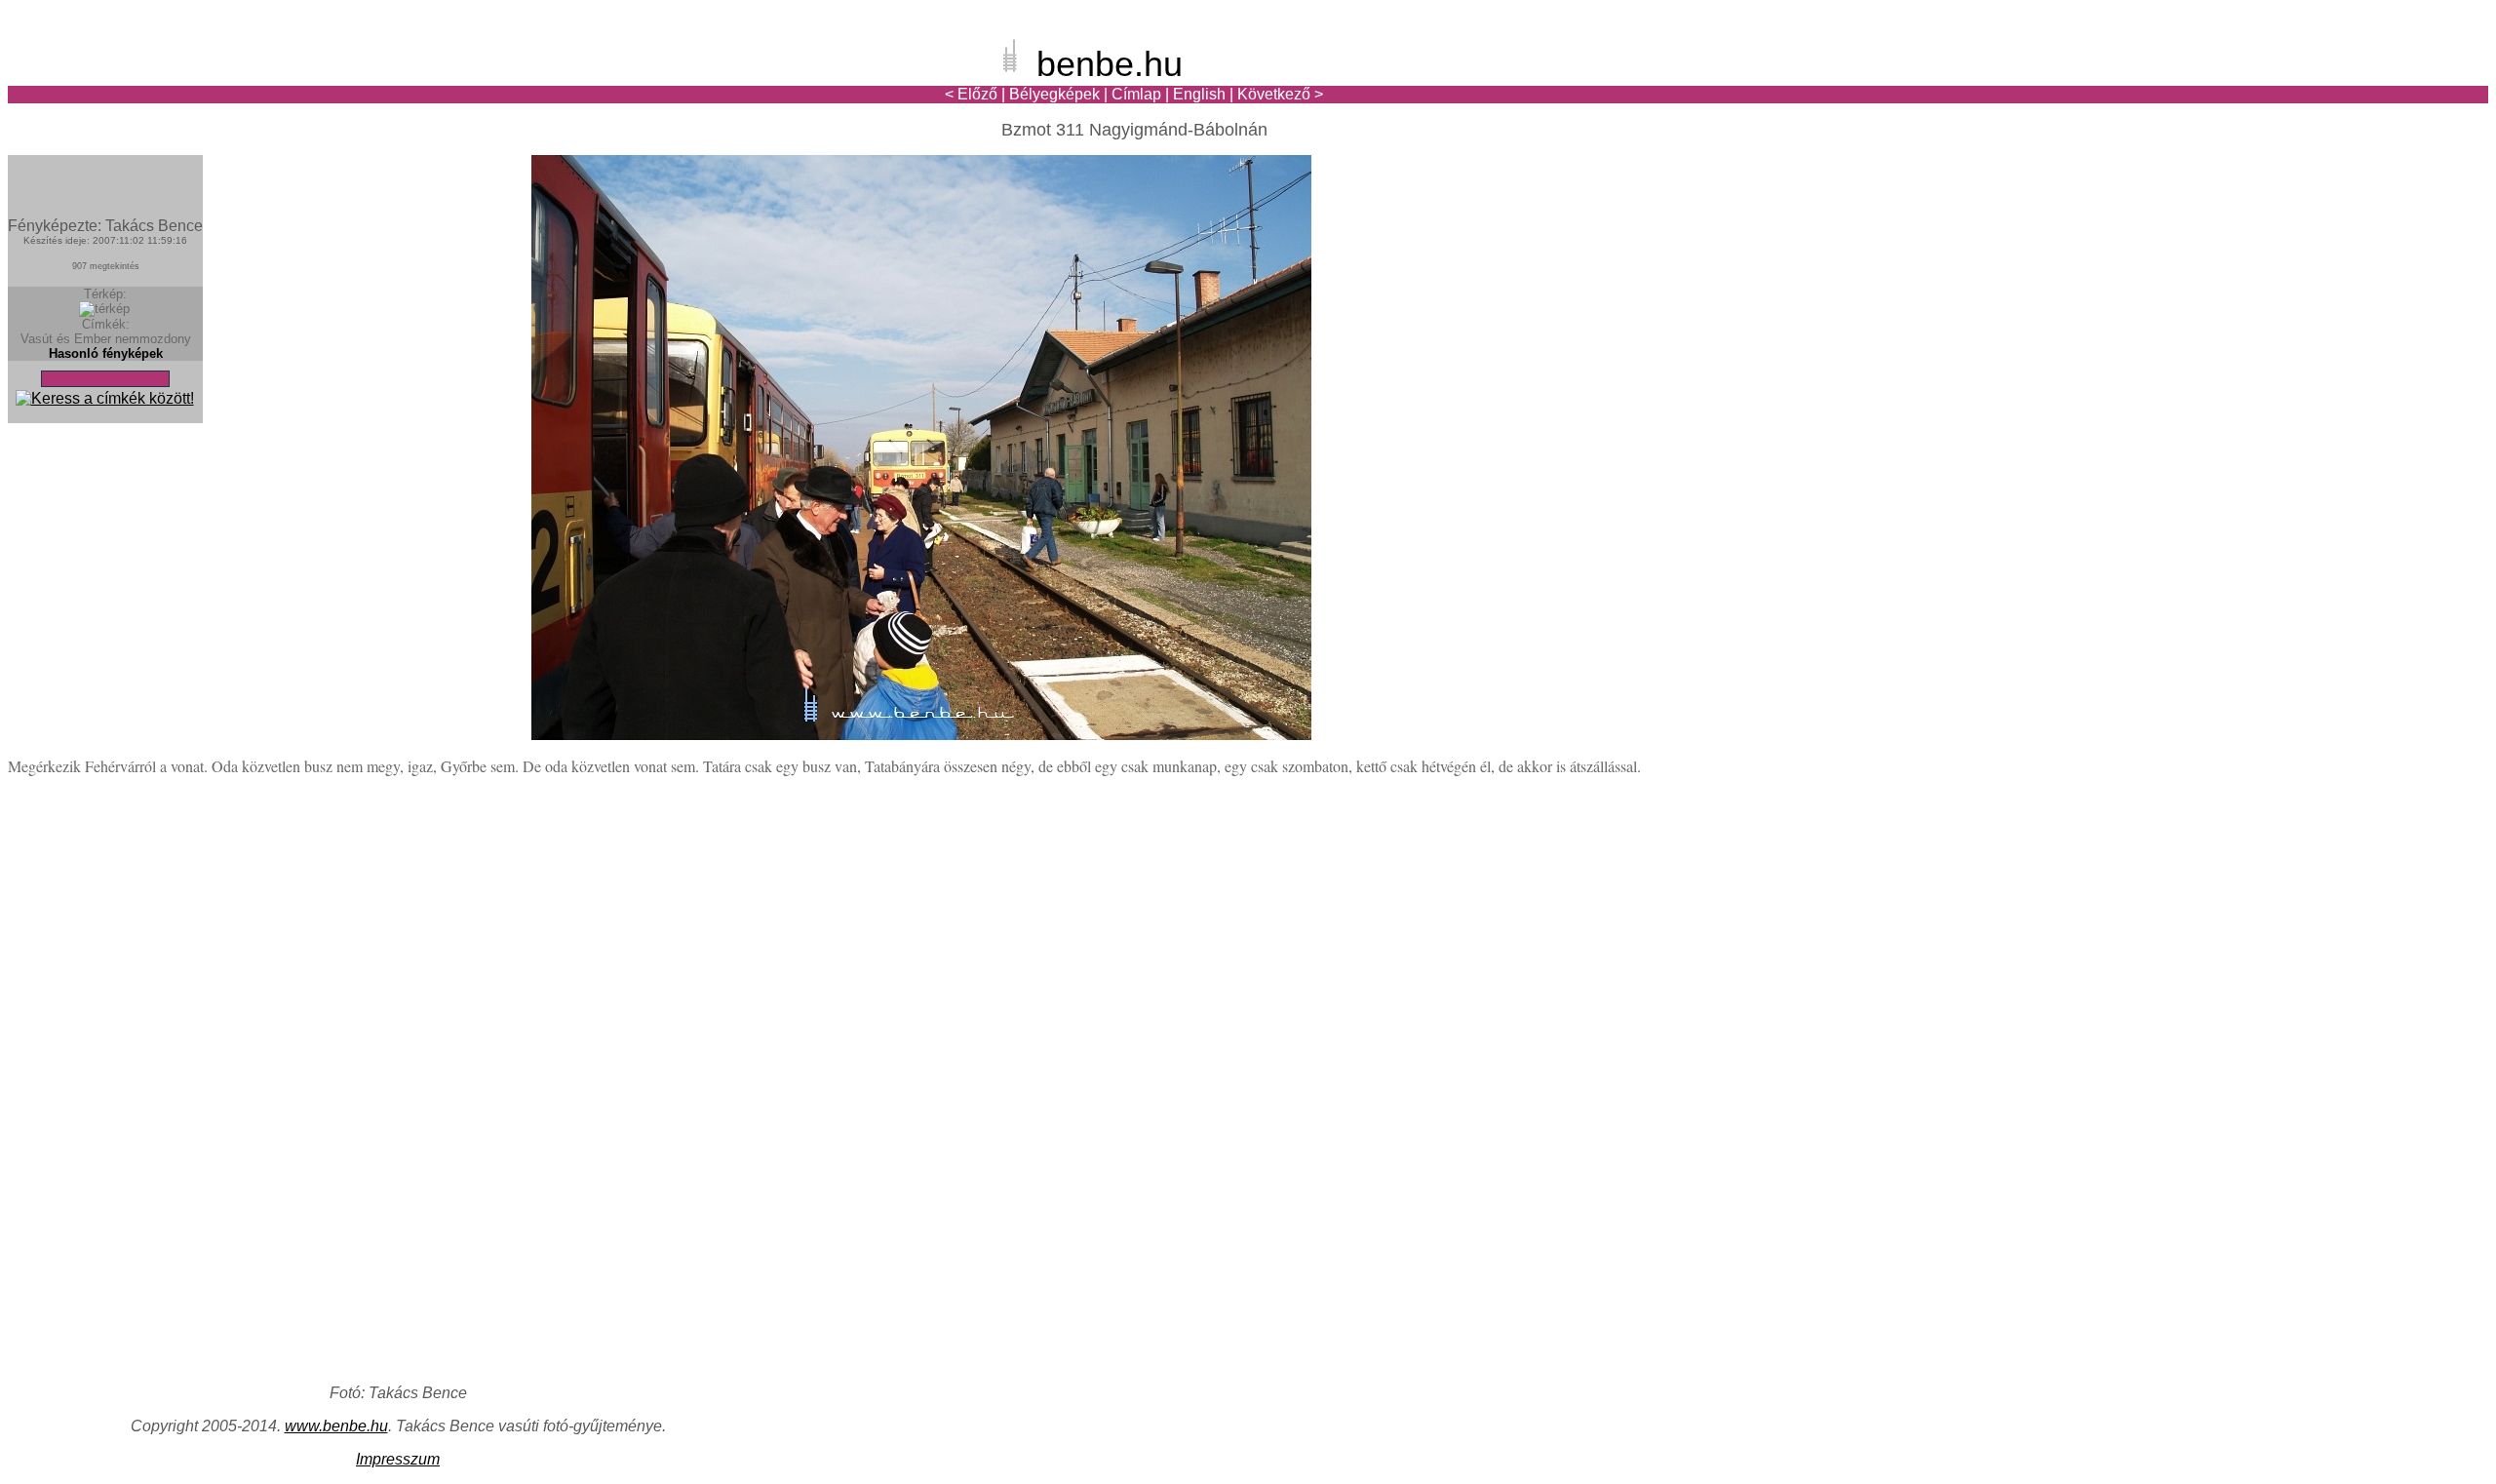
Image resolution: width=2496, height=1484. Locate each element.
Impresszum (398, 1459)
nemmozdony (153, 339)
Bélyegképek (1054, 94)
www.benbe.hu (336, 1426)
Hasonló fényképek (106, 353)
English (1199, 94)
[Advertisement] (2374, 82)
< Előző (971, 94)
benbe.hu (1110, 64)
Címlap (1136, 94)
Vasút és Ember (66, 339)
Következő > (1280, 94)
